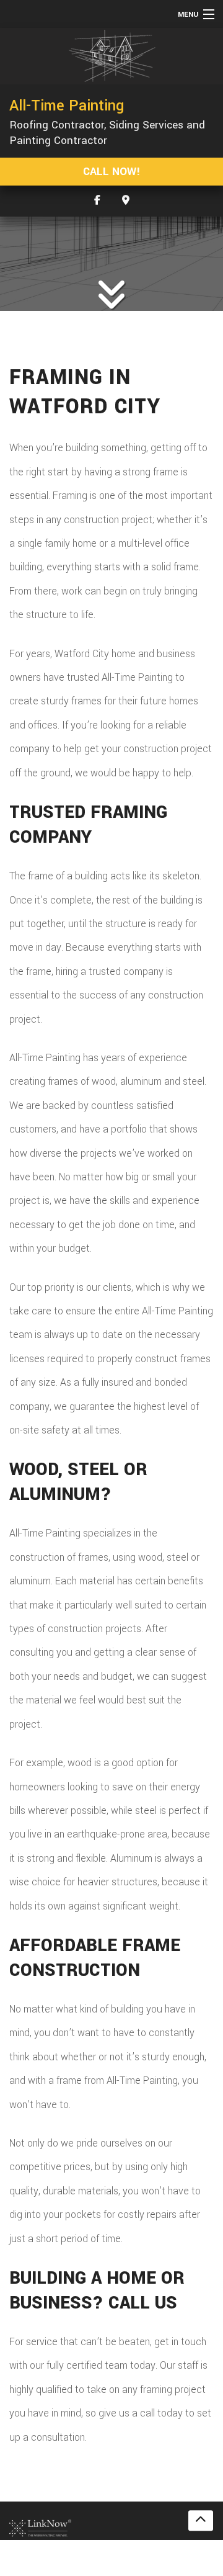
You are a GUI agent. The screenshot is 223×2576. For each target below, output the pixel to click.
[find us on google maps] (126, 201)
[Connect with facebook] (97, 201)
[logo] (40, 2527)
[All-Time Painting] (111, 56)
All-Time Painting (67, 105)
